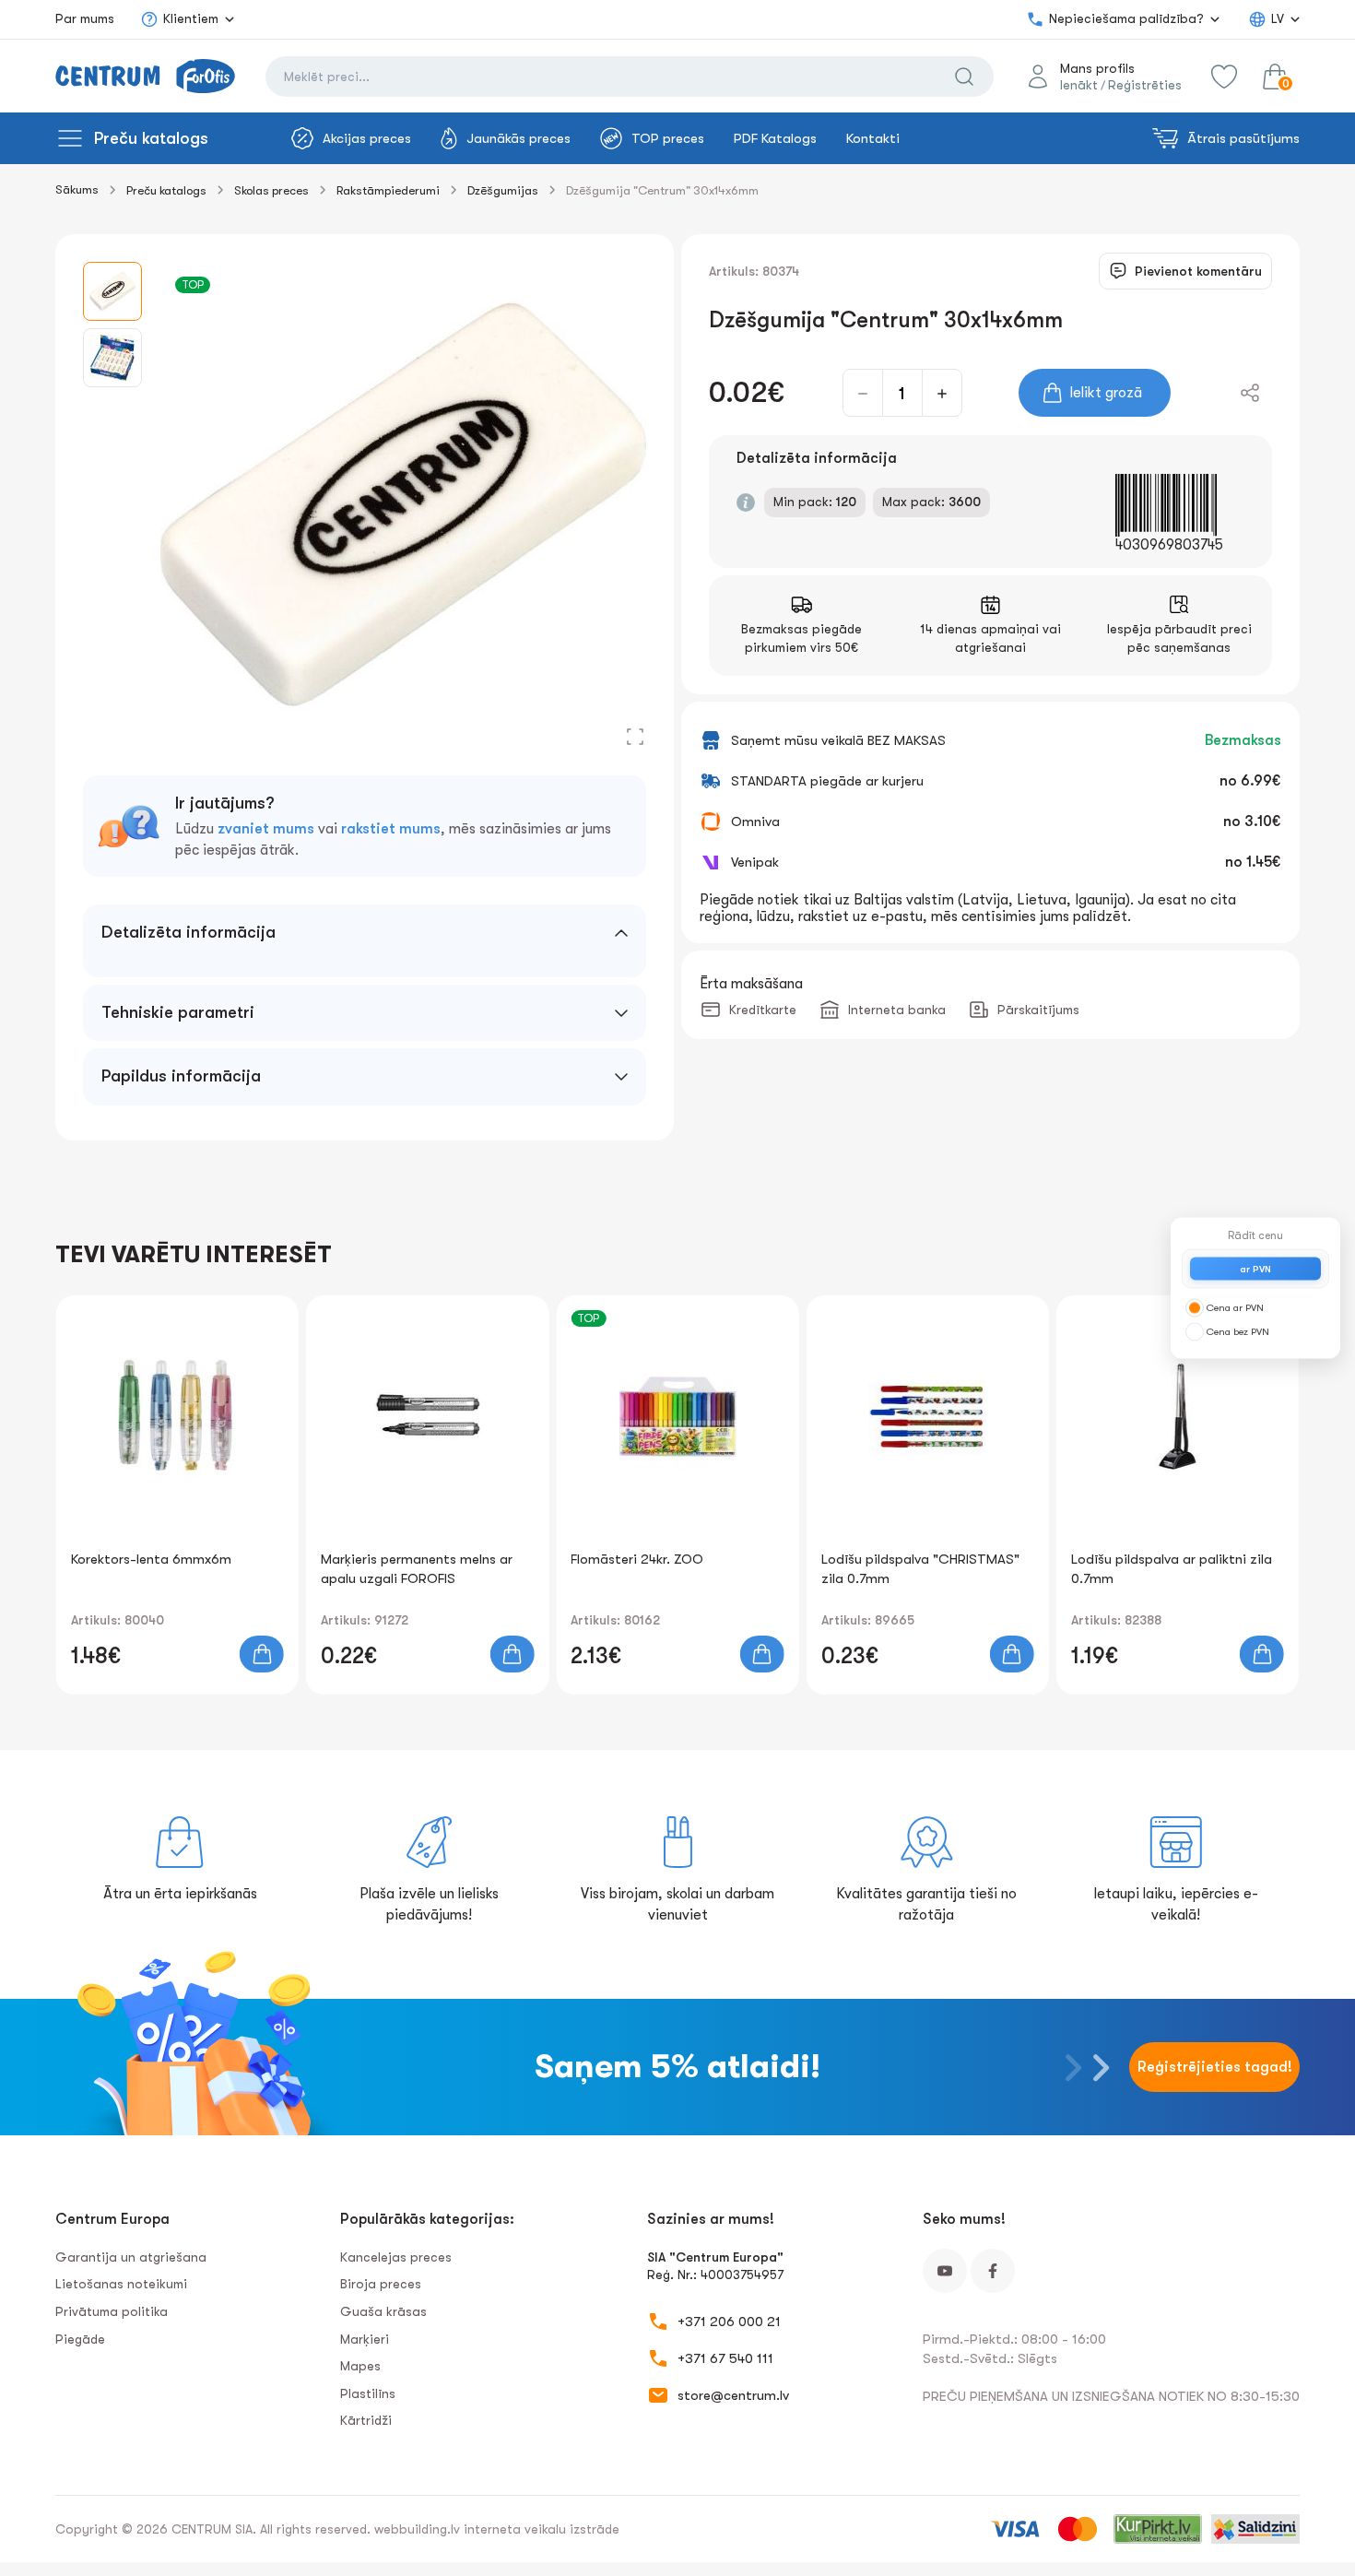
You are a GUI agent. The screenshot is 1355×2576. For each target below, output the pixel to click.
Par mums (85, 18)
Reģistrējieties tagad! (1215, 2067)
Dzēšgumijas (503, 190)
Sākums (77, 189)
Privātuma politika (112, 2311)
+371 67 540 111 (725, 2358)
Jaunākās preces (518, 138)
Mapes (360, 2366)
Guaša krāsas (383, 2311)
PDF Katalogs (775, 138)
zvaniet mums (266, 829)
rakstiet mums (391, 829)
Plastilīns (368, 2393)
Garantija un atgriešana (131, 2257)
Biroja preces (381, 2284)
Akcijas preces (367, 138)
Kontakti (873, 138)
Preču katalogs (151, 138)
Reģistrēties (1145, 85)
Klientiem (191, 18)
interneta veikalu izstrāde (542, 2529)
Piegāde (80, 2339)
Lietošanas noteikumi (121, 2284)
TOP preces (668, 138)
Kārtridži (366, 2420)
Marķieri (365, 2339)
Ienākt (1079, 85)
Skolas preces (271, 190)
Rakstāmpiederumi (388, 190)
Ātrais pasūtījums (1243, 138)
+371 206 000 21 (729, 2322)
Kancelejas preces (396, 2257)
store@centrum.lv (733, 2395)
